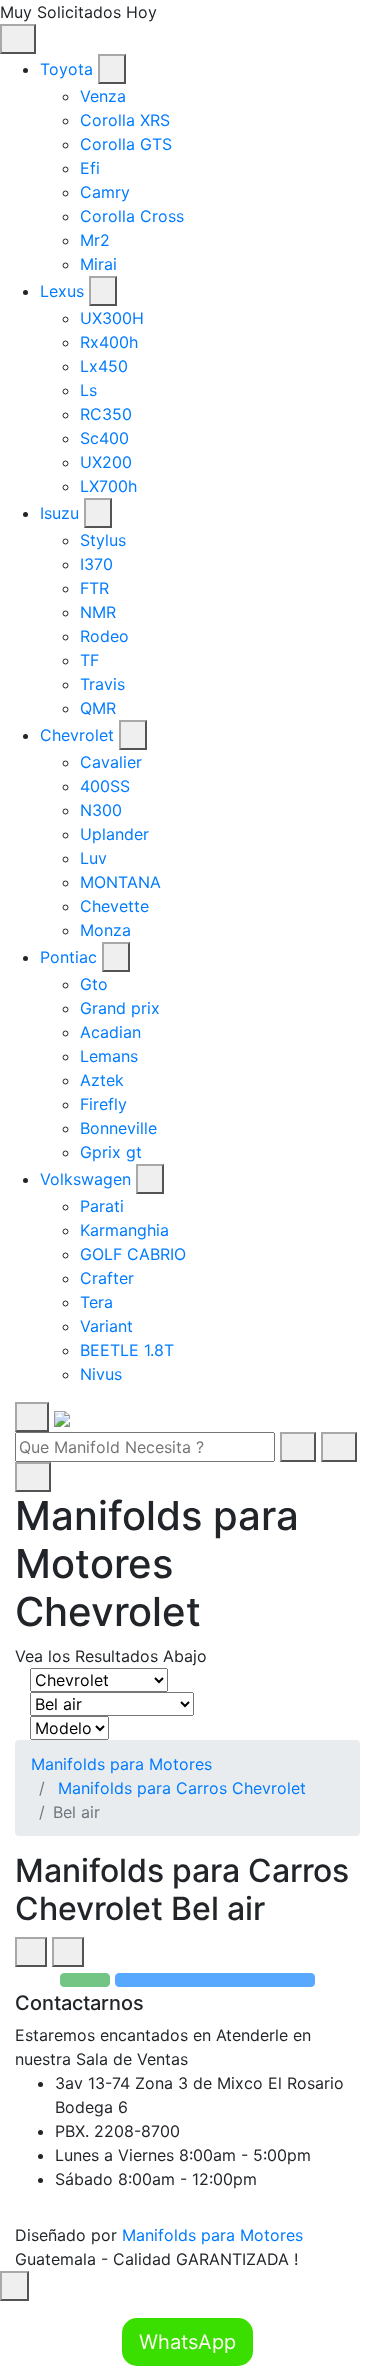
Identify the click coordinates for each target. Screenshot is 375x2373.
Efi (90, 168)
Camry (105, 192)
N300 (101, 810)
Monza (105, 930)
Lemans (109, 1056)
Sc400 (104, 438)
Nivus (101, 1374)
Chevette (114, 906)
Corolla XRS (125, 120)
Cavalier (111, 762)
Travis (102, 684)
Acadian (110, 1032)
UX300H (112, 318)
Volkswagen (85, 1179)
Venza (103, 96)
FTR (94, 588)
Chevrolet (77, 735)
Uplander (114, 834)
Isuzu (59, 513)
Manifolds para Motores (121, 1764)
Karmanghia (124, 1230)
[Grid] (31, 1952)
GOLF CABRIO (133, 1254)
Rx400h (109, 342)
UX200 (106, 462)
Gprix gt (111, 1152)
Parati (102, 1206)
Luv (93, 858)
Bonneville (118, 1128)
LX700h (108, 486)
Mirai (98, 264)
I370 (96, 564)
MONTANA (120, 882)
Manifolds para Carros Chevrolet (182, 1788)
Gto (94, 984)
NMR (98, 612)
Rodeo (104, 636)
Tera (96, 1302)
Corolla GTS (126, 144)
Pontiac (68, 957)
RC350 (106, 414)
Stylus (103, 540)
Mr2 (95, 240)
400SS (105, 786)
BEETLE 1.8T (127, 1350)
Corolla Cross (132, 216)
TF (89, 660)
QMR (98, 708)
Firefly (103, 1104)
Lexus (62, 291)
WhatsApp (187, 2342)
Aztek (102, 1080)
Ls (88, 390)
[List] (68, 1952)
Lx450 (104, 366)
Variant (106, 1326)
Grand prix (120, 1008)
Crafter (107, 1278)
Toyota (66, 69)
